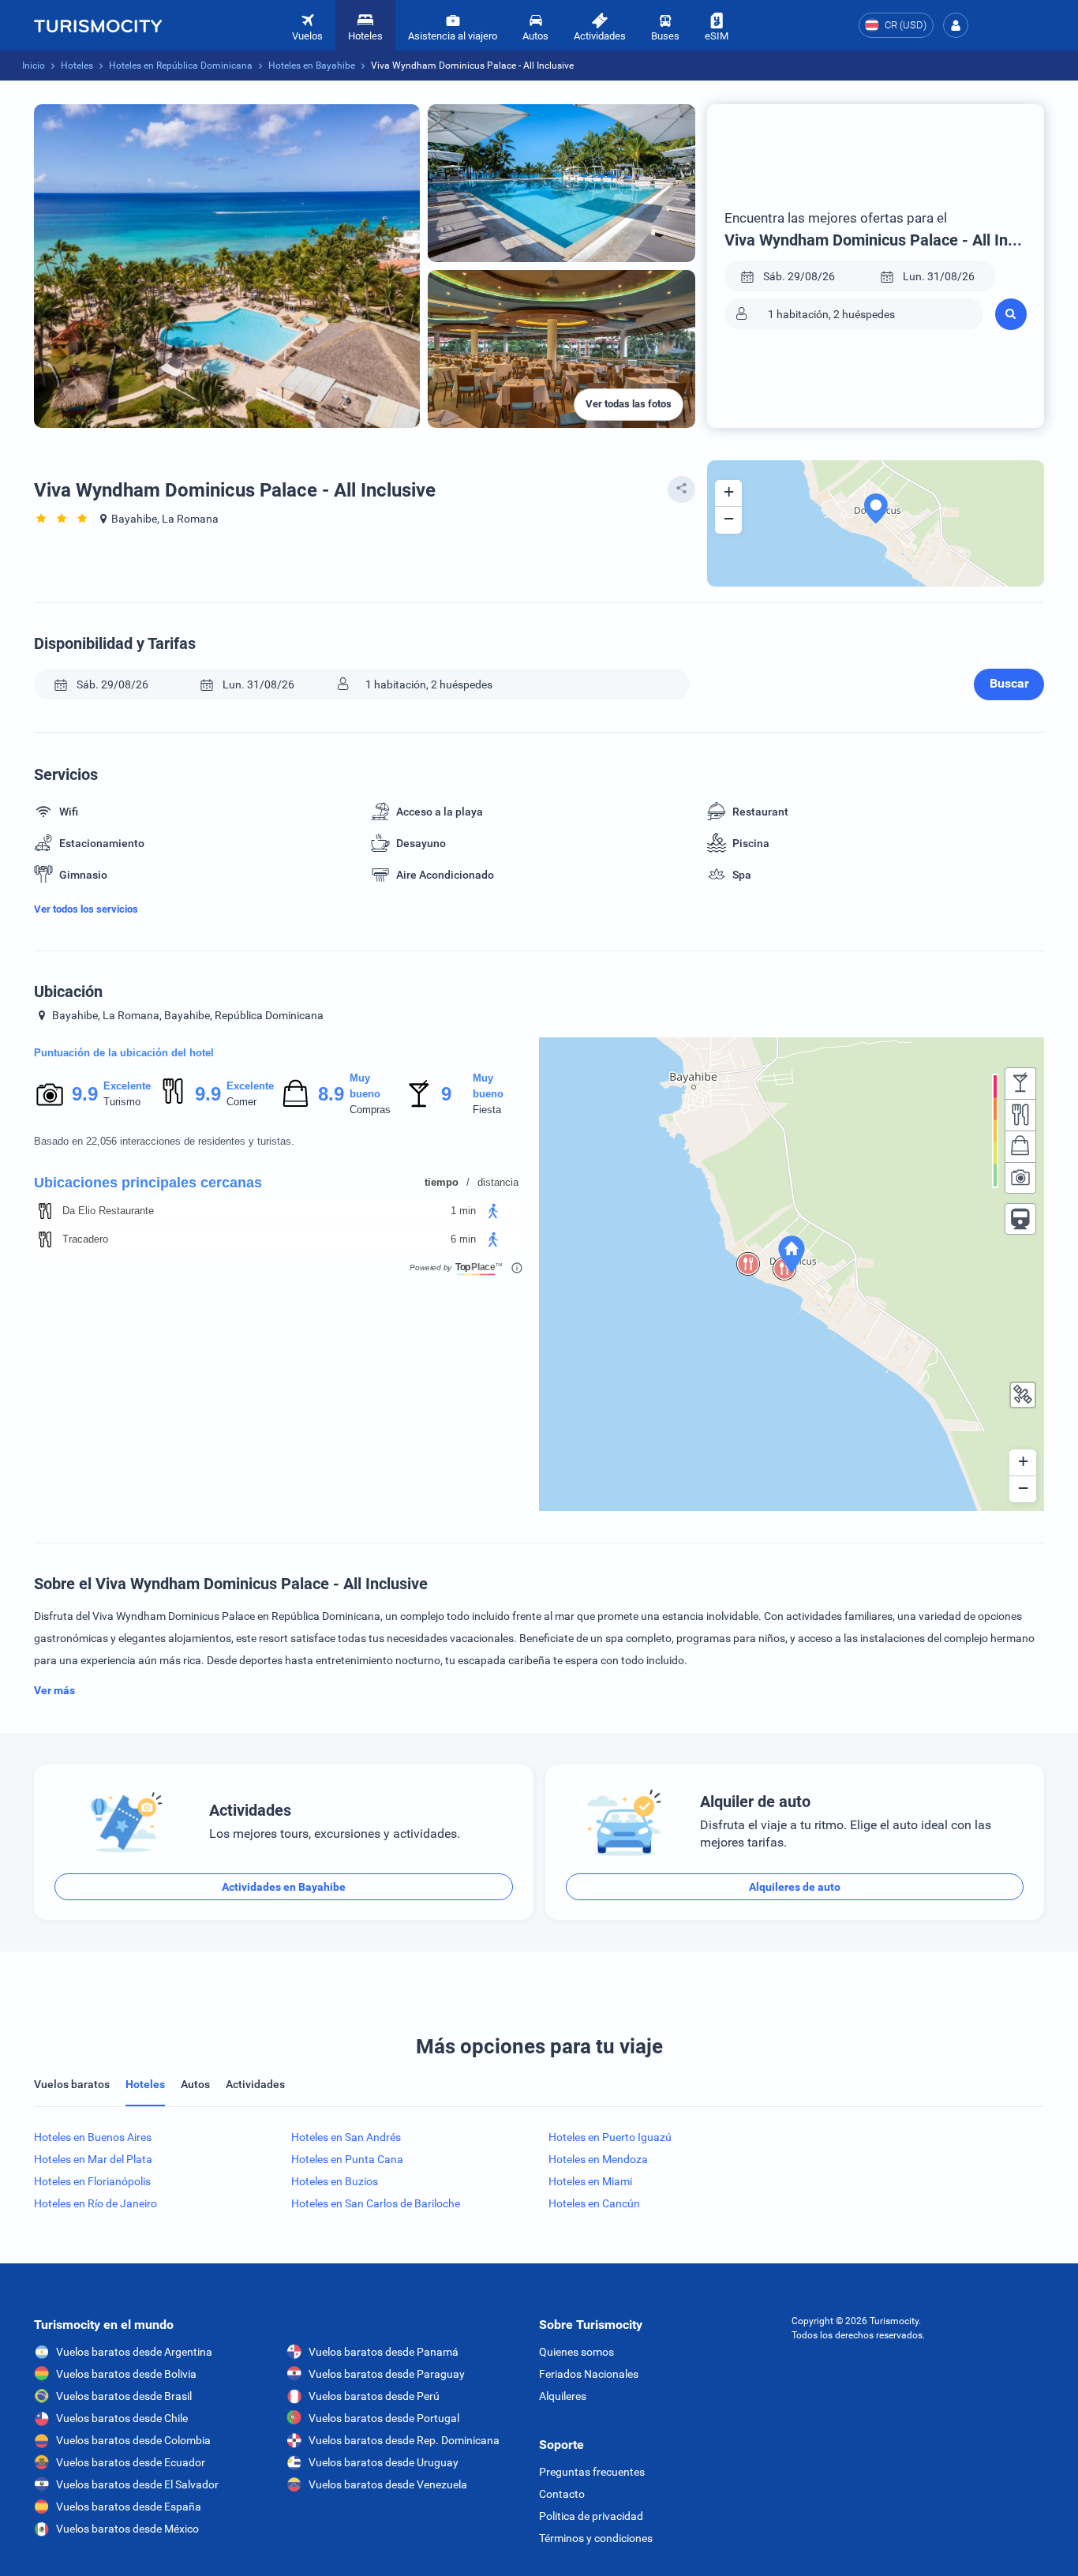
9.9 (84, 1094)
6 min (463, 1239)
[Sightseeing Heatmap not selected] (1020, 1178)
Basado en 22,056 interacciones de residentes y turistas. (164, 1141)
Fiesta (487, 1110)
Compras (370, 1110)
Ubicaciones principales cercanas (148, 1183)
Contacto (562, 2494)
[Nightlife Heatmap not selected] (1020, 1083)
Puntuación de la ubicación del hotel (124, 1053)
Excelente (127, 1086)
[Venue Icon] (45, 1211)
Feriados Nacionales (589, 2374)
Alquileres (563, 2396)
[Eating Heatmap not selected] (1020, 1115)
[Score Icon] (50, 1094)
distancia (498, 1182)
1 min (463, 1211)
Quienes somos (576, 2352)
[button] (956, 25)
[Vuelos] (98, 25)
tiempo (442, 1182)
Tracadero (85, 1239)
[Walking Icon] (493, 1211)
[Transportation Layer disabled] (1020, 1219)
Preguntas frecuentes (592, 2472)
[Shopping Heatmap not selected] (1020, 1146)
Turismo (122, 1102)
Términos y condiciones (596, 2538)
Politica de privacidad (591, 2516)
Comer (241, 1102)
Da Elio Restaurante (108, 1211)
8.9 (331, 1094)
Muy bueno (365, 1086)
